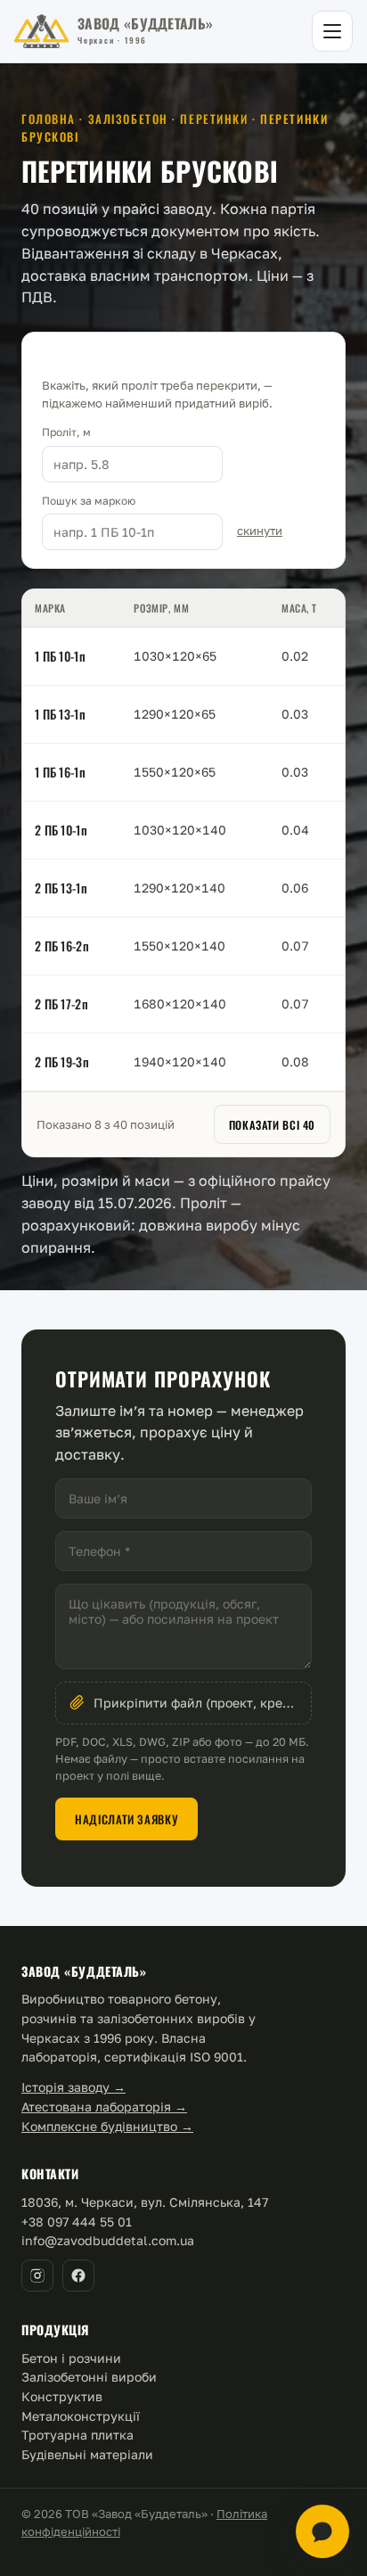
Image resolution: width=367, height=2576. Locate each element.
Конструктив (62, 2396)
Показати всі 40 (272, 1125)
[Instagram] (37, 2276)
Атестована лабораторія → (104, 2107)
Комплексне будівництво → (107, 2126)
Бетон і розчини (71, 2358)
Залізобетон (128, 119)
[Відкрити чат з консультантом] (322, 2531)
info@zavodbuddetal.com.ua (108, 2240)
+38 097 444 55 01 (77, 2222)
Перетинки (214, 119)
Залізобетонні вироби (89, 2377)
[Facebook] (78, 2276)
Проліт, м (66, 432)
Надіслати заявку (126, 1819)
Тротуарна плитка (77, 2435)
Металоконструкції (81, 2416)
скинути (260, 531)
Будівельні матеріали (87, 2454)
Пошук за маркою (89, 501)
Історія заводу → (73, 2087)
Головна (49, 119)
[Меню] (332, 31)
